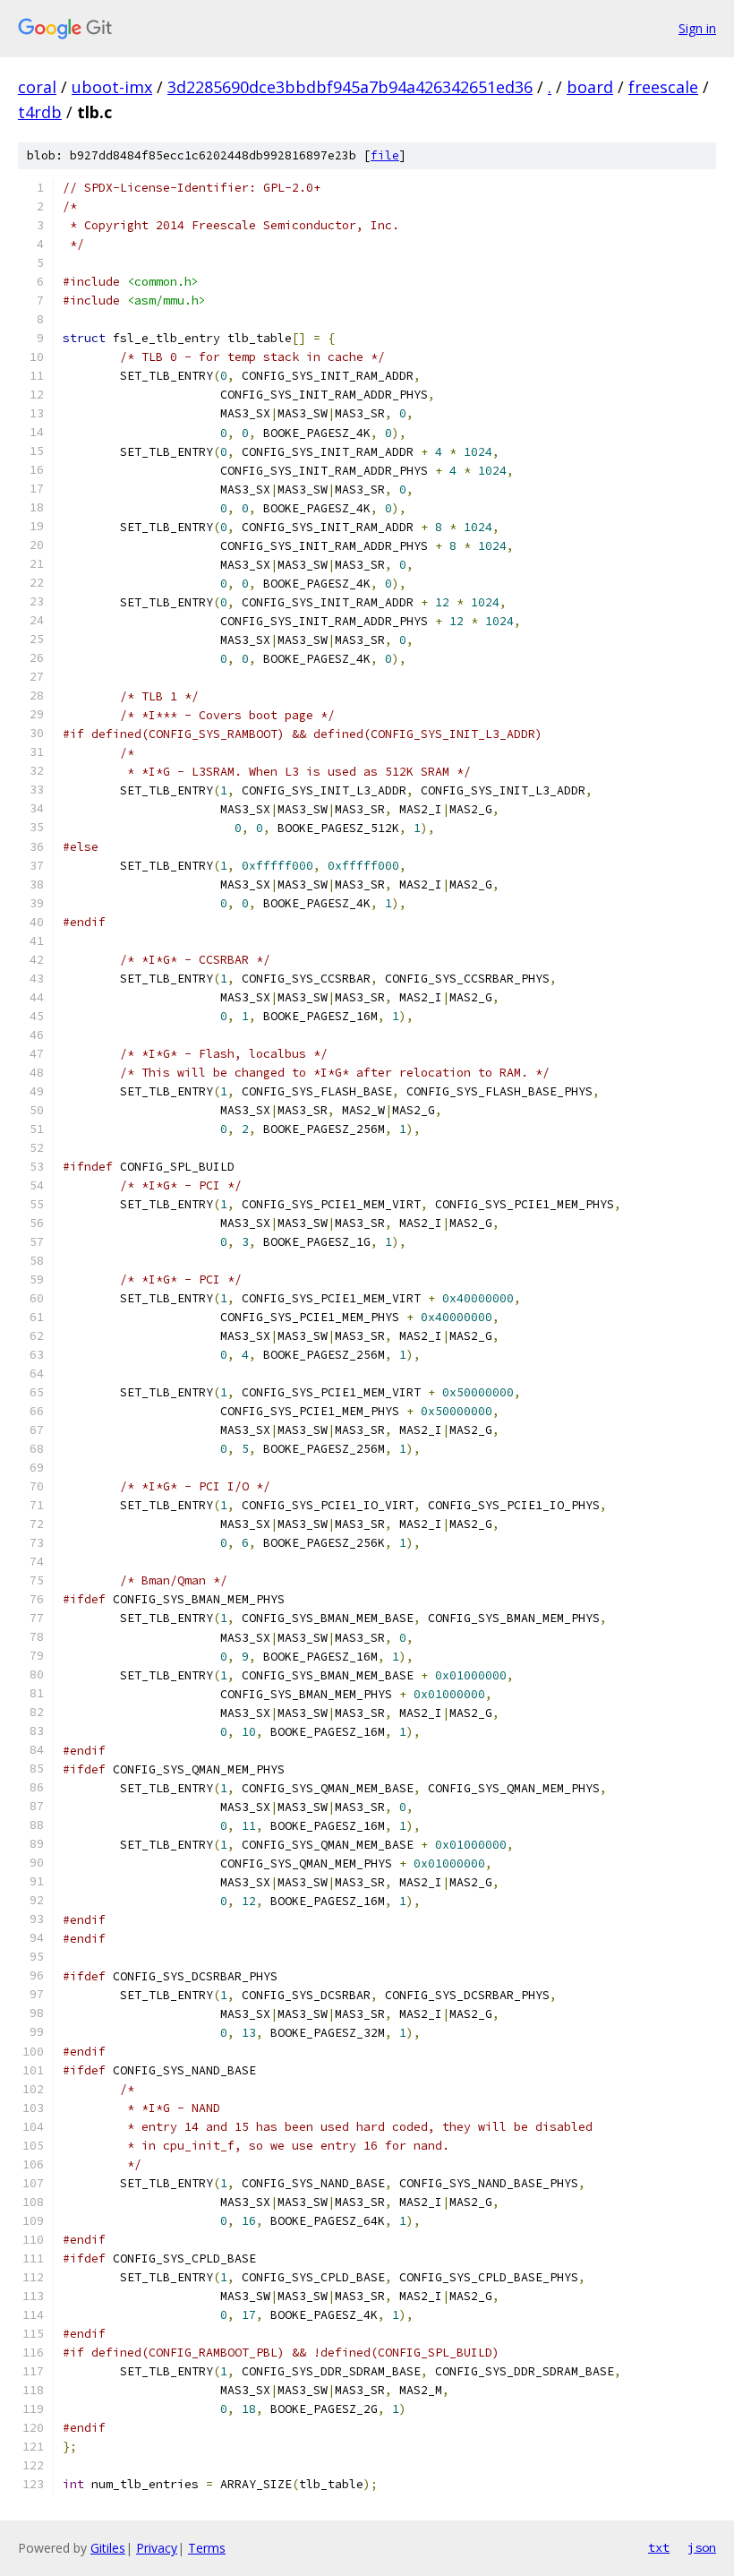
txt (659, 2547)
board (590, 87)
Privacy (157, 2548)
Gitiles (108, 2548)
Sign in (697, 28)
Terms (207, 2548)
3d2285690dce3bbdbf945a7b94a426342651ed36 (350, 87)
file (385, 155)
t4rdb (40, 112)
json (702, 2547)
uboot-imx (112, 87)
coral (37, 87)
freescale (663, 87)
